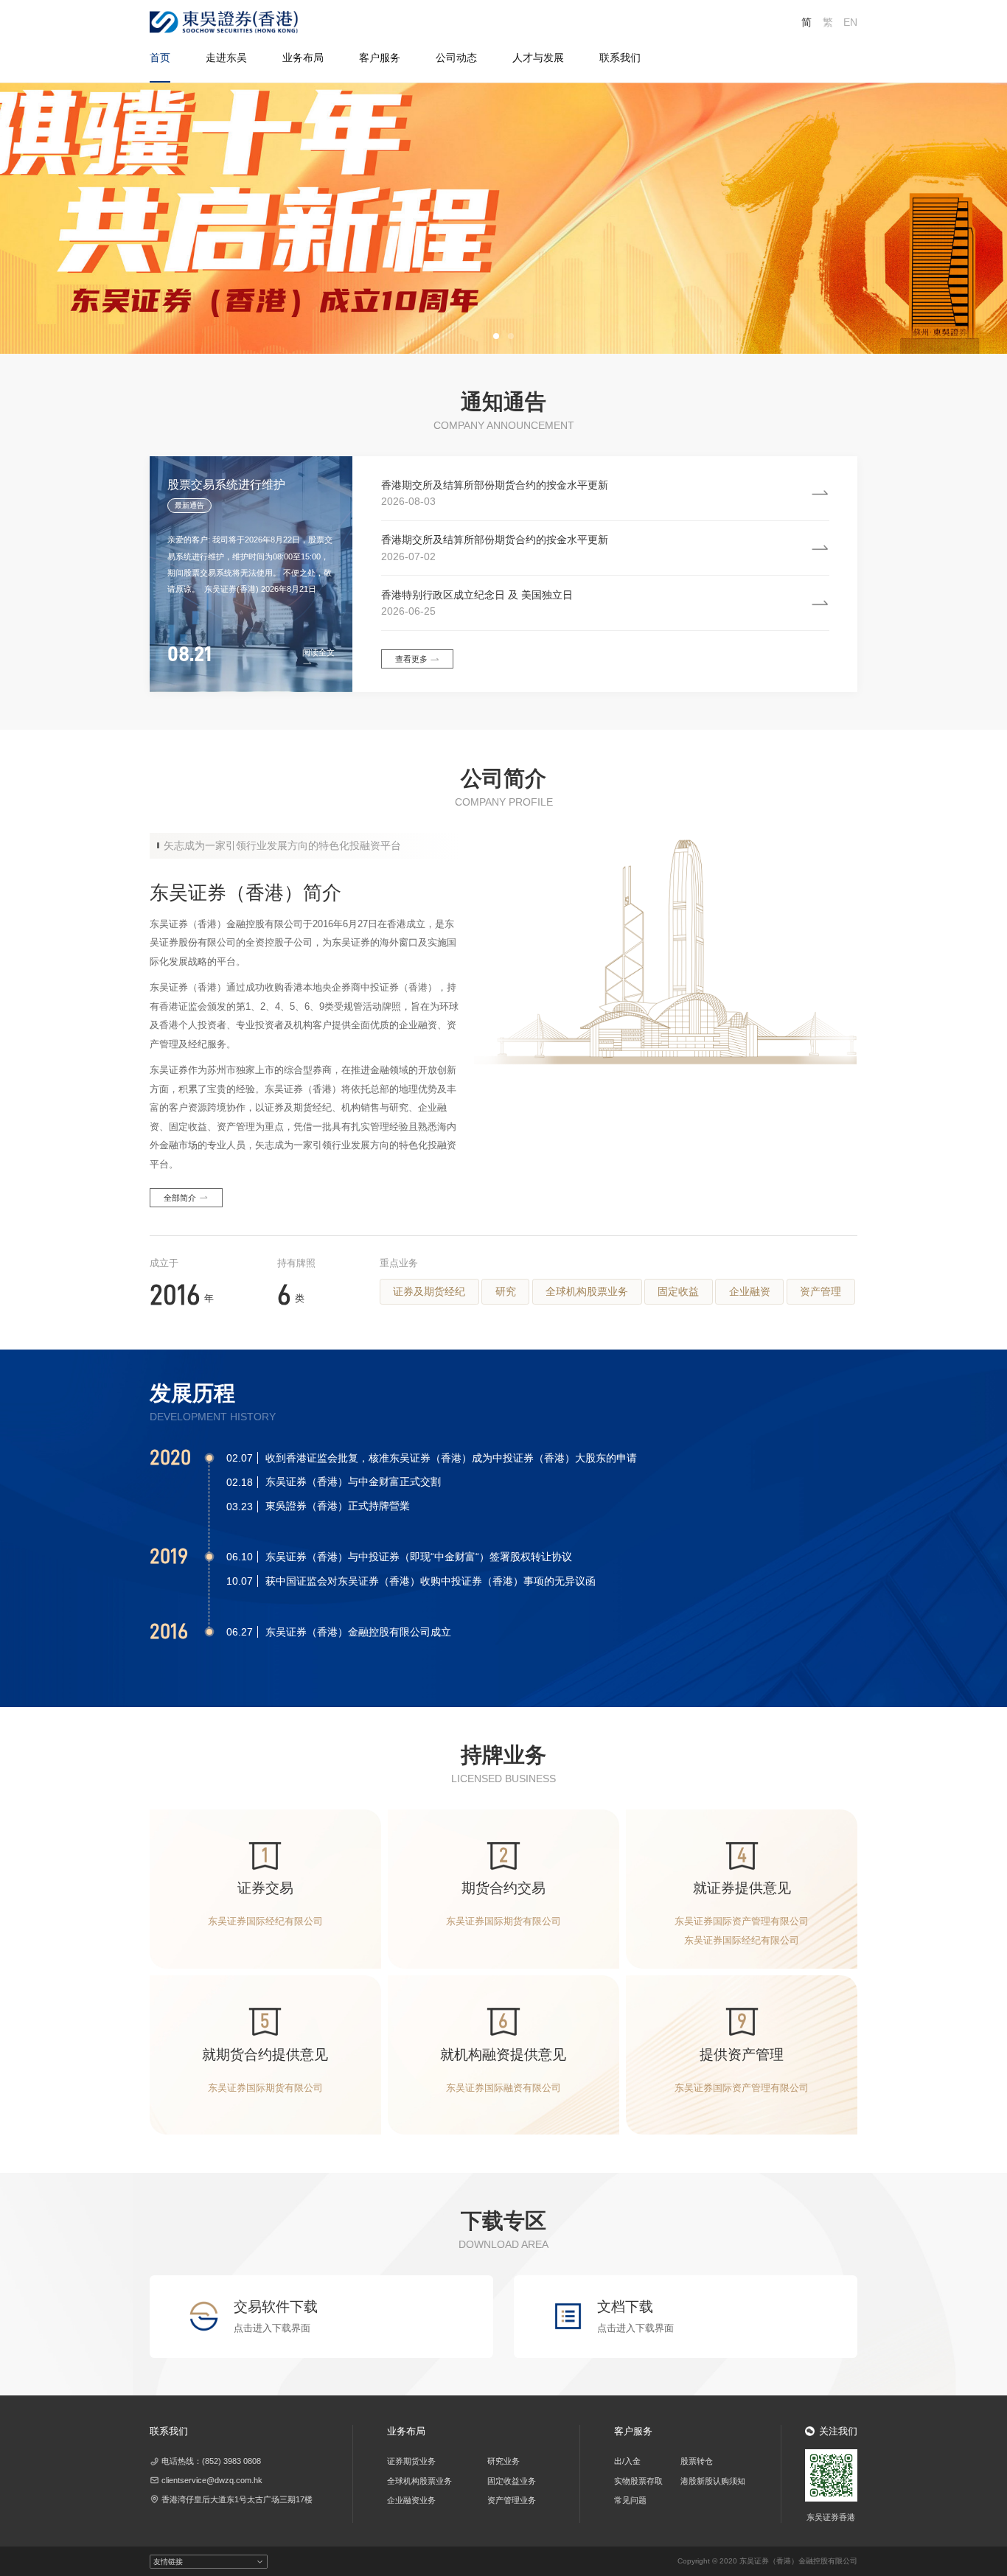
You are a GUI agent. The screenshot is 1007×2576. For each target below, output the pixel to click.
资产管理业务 (512, 2500)
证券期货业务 (411, 2461)
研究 (506, 1291)
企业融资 (750, 1291)
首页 (160, 57)
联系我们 (620, 57)
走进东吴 (226, 57)
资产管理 (820, 1291)
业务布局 (303, 57)
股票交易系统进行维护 (226, 485)
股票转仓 (697, 2461)
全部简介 (180, 1198)
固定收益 (678, 1291)
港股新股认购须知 (713, 2481)
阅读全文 (318, 652)
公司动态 (456, 57)
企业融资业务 (411, 2500)
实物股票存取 (638, 2481)
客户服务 (380, 57)
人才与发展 (538, 57)
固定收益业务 (512, 2481)
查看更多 (411, 659)
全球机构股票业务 (587, 1291)
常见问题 (630, 2500)
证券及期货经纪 (429, 1291)
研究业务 (503, 2461)
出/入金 (627, 2461)
